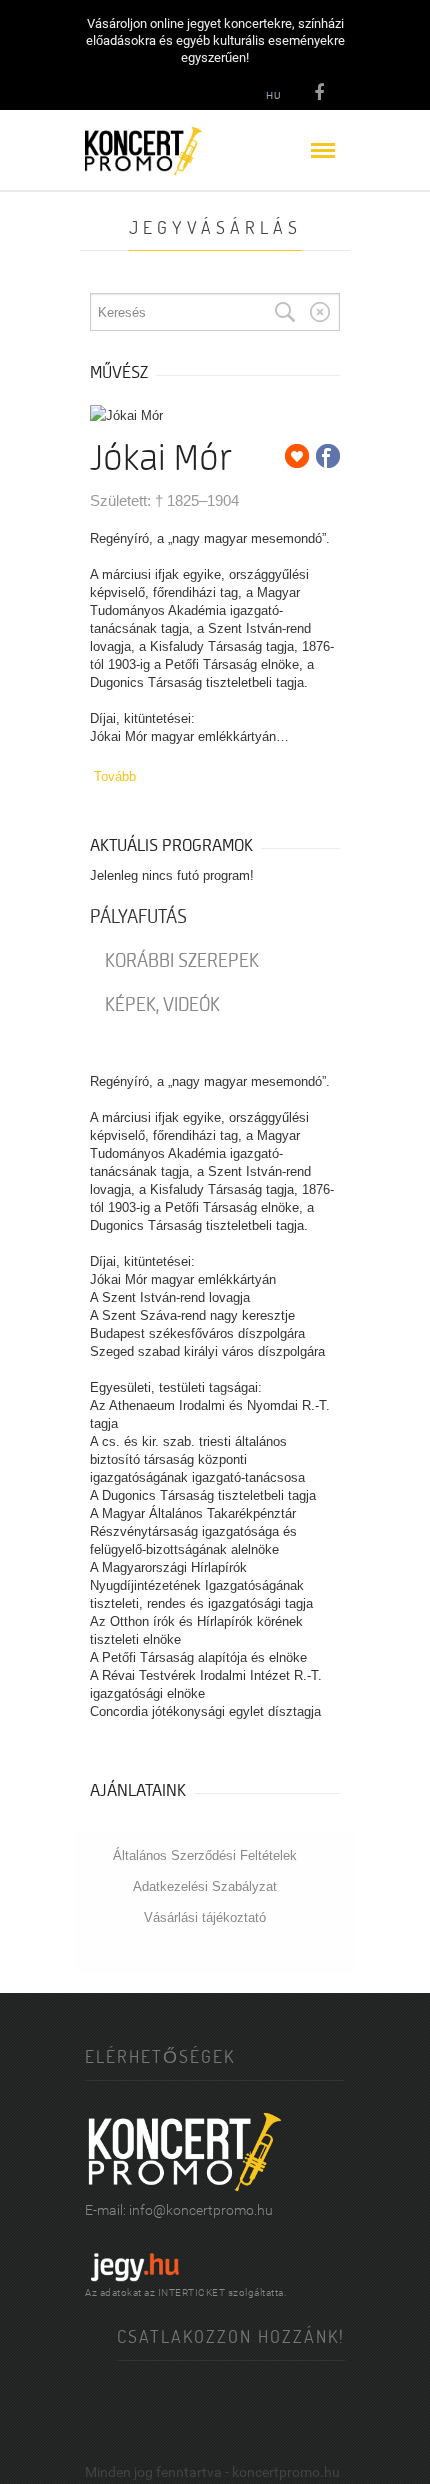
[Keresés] (285, 312)
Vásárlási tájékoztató (205, 1917)
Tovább (115, 776)
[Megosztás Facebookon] (328, 456)
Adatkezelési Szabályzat (205, 1886)
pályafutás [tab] (138, 917)
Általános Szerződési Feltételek (205, 1855)
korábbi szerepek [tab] (182, 961)
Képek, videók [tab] (162, 1005)
